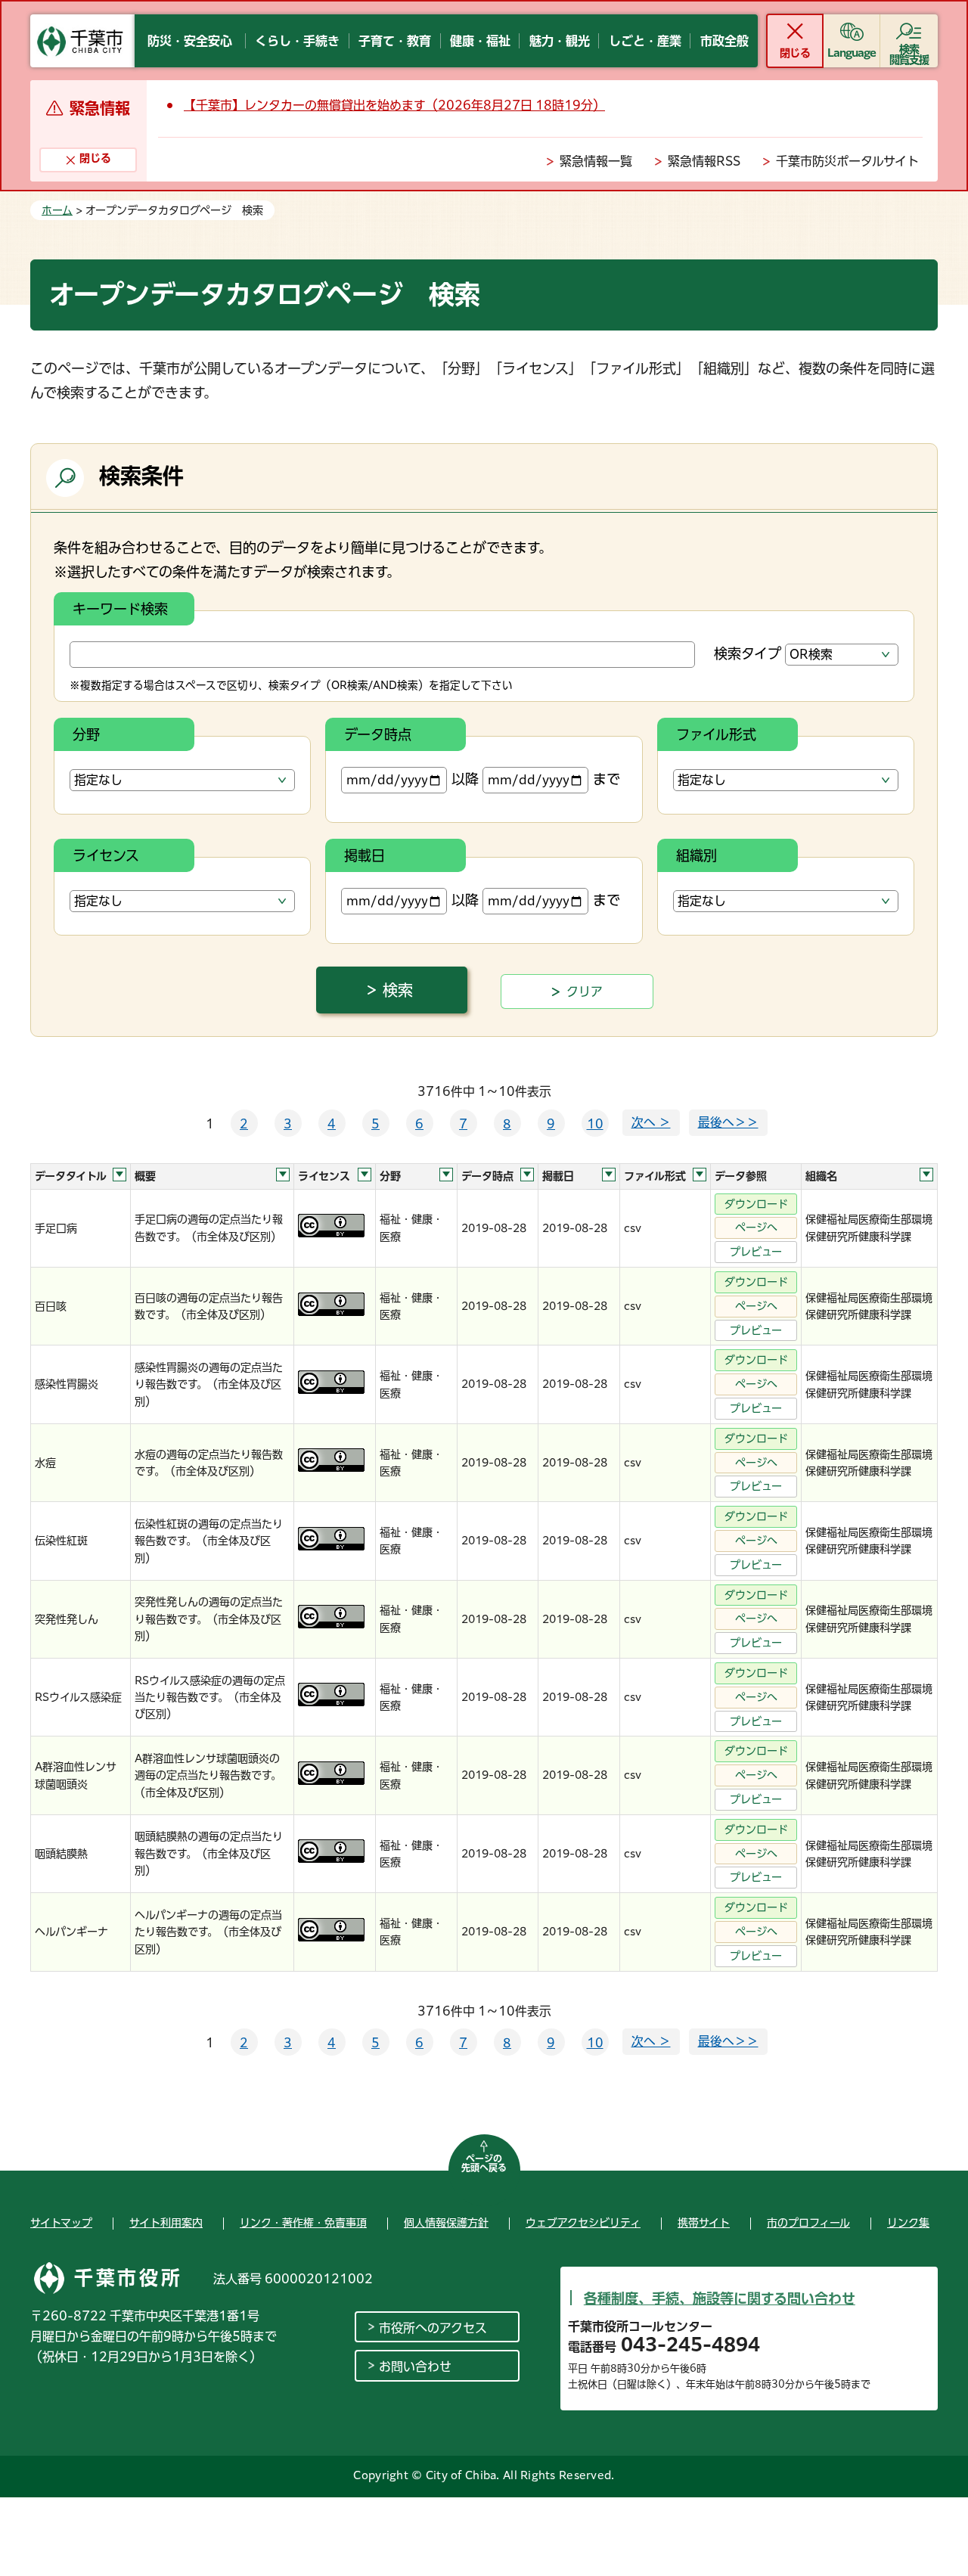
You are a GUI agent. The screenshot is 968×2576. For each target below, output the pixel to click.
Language (852, 53)
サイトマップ (61, 2223)
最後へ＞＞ (728, 1122)
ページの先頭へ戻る (484, 2163)
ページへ (756, 1227)
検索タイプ (748, 653)
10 (595, 1124)
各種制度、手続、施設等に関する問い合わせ (720, 2298)
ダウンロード (756, 1204)
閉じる (794, 53)
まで (607, 779)
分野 (86, 734)
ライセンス (106, 855)
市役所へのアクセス (433, 2328)
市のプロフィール (808, 2223)
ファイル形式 (716, 734)
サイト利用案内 (166, 2223)
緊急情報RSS (704, 161)
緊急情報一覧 (596, 161)
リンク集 (908, 2223)
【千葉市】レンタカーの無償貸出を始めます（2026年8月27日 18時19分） (394, 105)
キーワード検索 (120, 609)
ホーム (57, 210)
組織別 (697, 855)
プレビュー (756, 1252)
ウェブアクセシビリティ (583, 2223)
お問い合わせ (415, 2367)
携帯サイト (704, 2223)
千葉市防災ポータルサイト (847, 161)
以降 (465, 779)
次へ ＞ (651, 1122)
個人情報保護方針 (446, 2223)
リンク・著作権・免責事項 (303, 2223)
